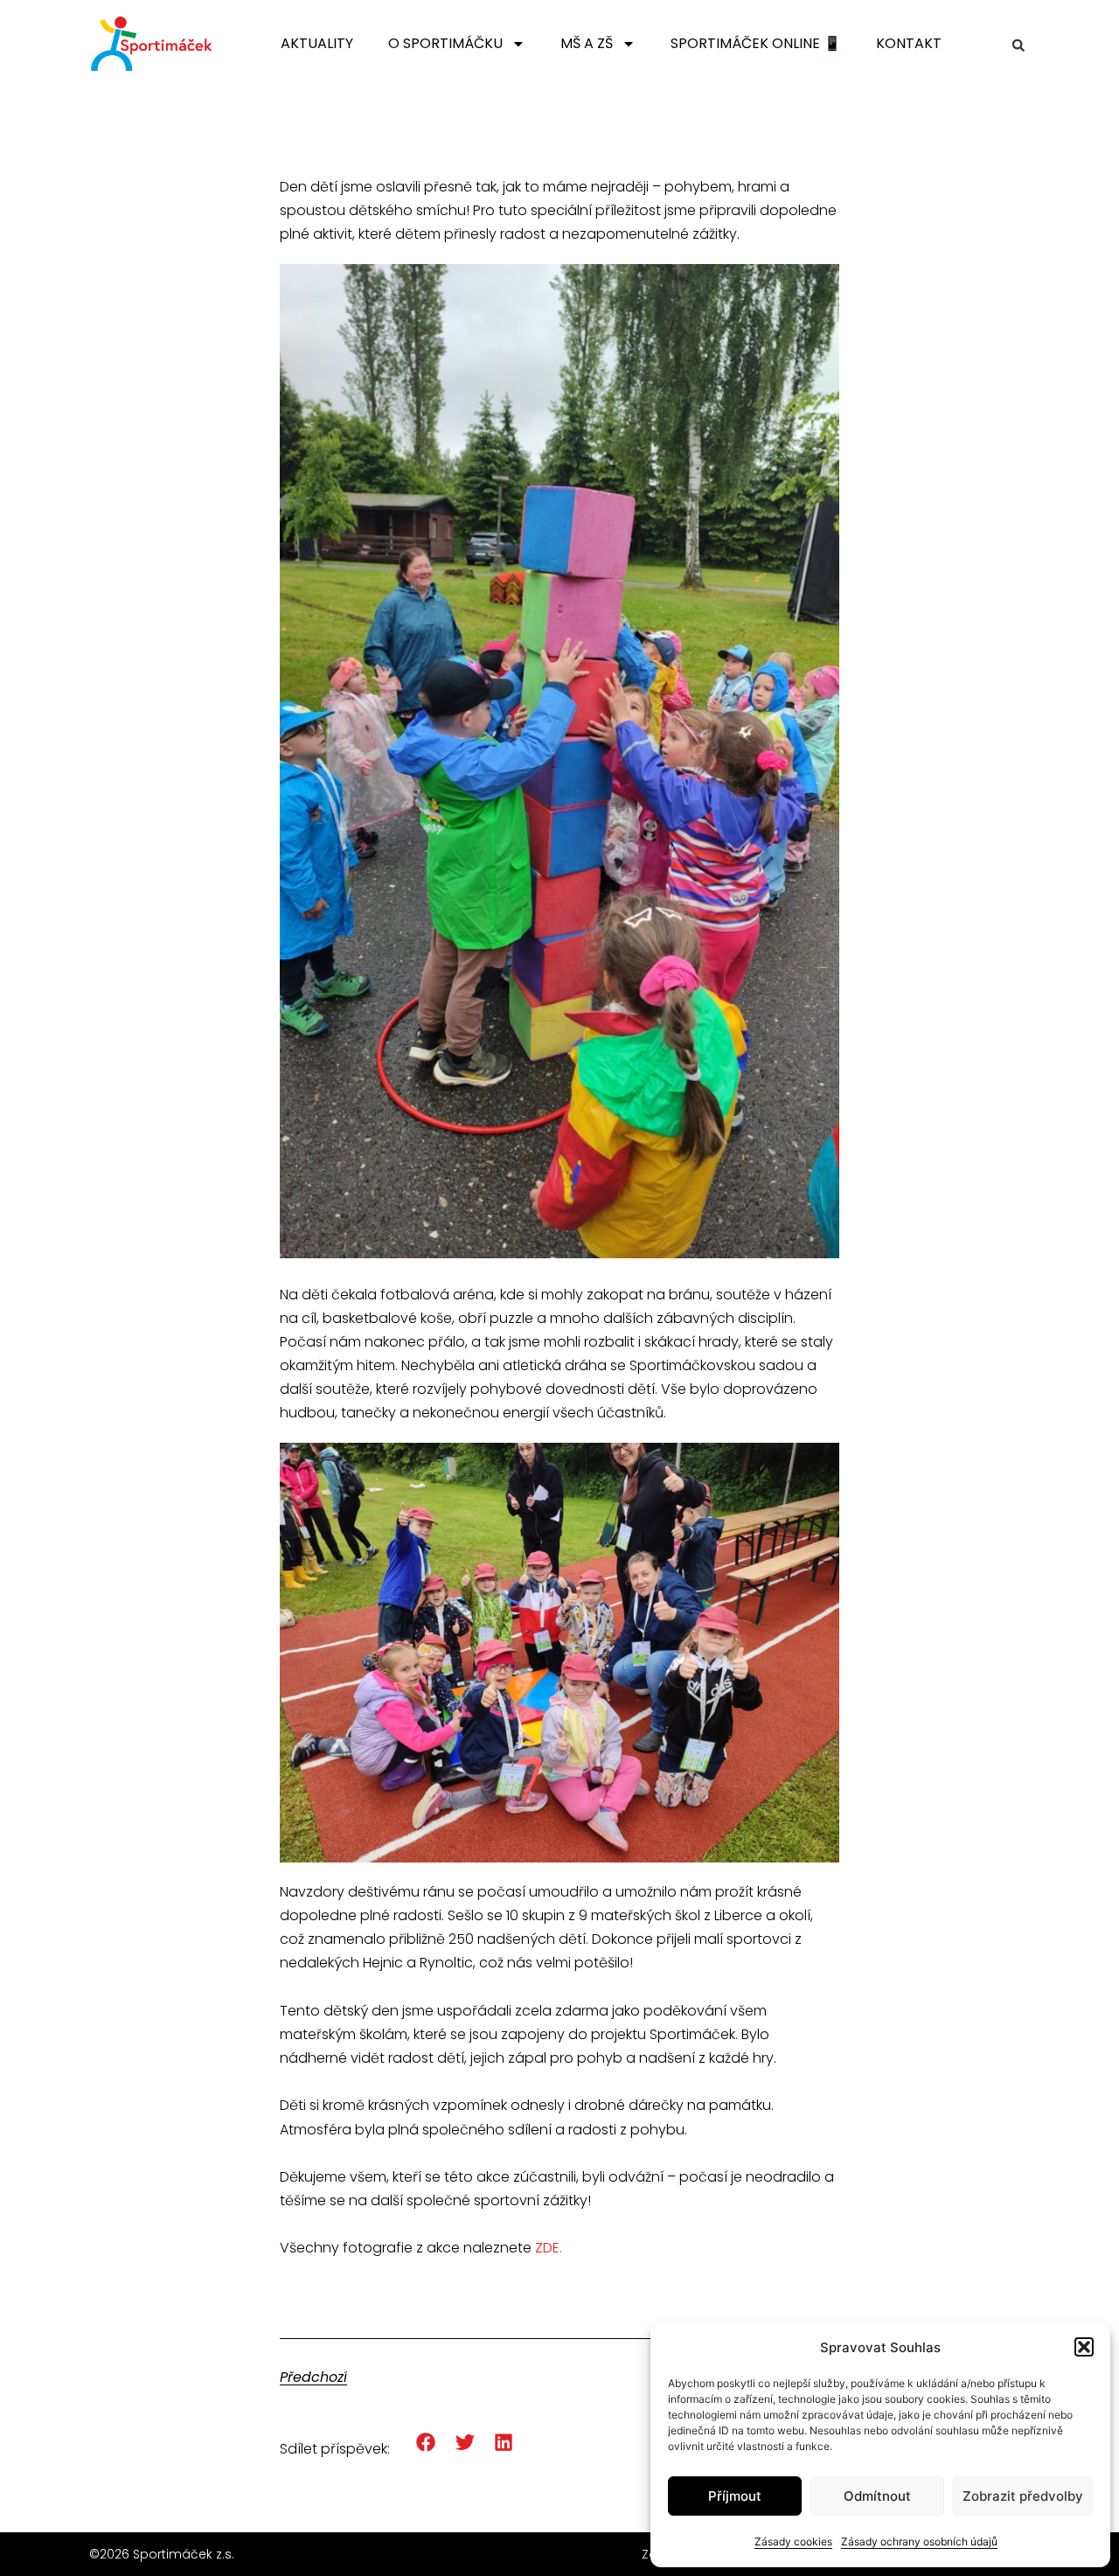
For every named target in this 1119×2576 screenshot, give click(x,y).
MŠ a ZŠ (587, 43)
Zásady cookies (793, 2541)
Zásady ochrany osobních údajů (919, 2541)
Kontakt (909, 43)
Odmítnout (877, 2496)
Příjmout (735, 2496)
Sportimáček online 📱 (756, 43)
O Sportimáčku (445, 43)
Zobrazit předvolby (1023, 2496)
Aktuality (317, 43)
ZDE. (550, 2248)
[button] (1084, 2347)
